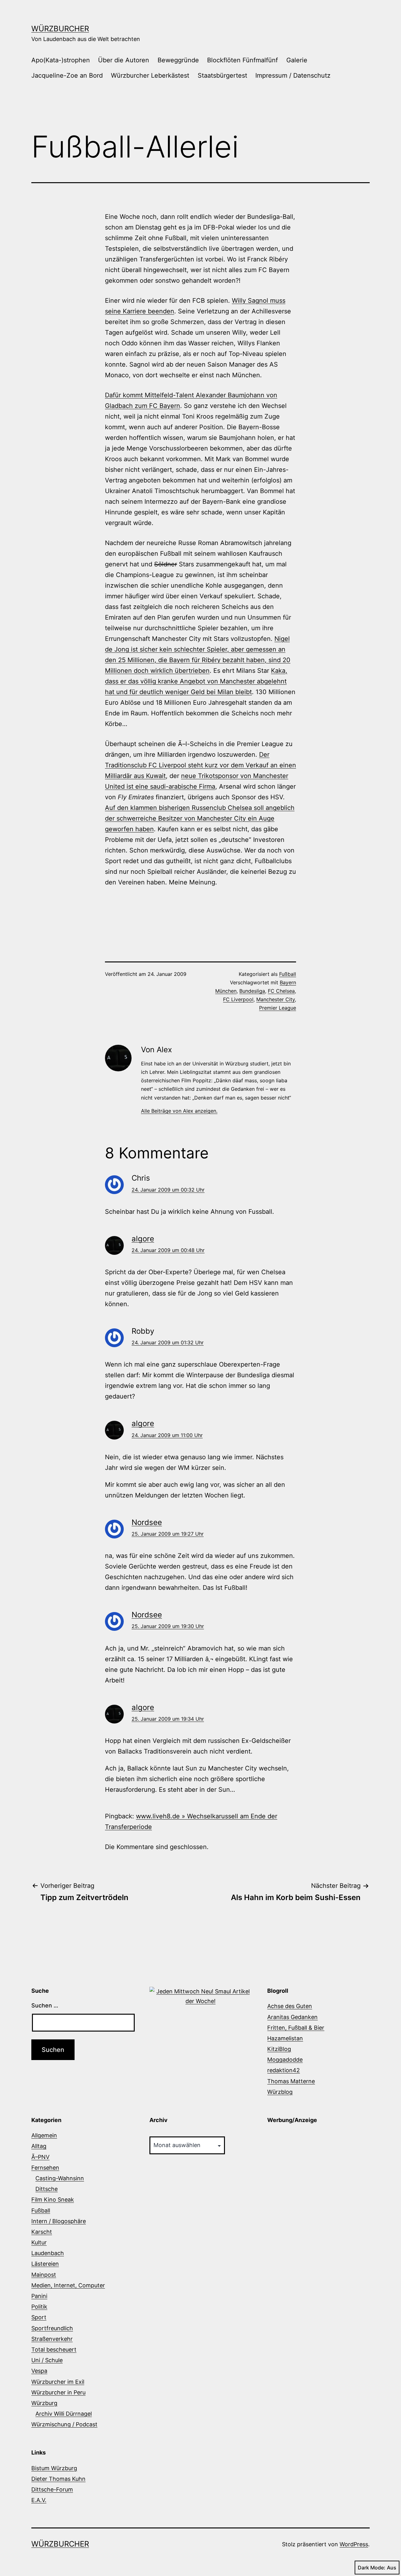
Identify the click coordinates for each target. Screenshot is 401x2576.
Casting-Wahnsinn (60, 2178)
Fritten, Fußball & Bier (296, 2028)
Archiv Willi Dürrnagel (64, 2414)
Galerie (297, 60)
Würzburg (44, 2403)
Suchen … (45, 2005)
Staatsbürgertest (222, 75)
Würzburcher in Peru (58, 2392)
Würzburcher (60, 29)
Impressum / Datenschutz (293, 75)
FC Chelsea (281, 991)
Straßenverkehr (52, 2339)
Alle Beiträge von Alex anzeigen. (179, 1111)
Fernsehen (45, 2168)
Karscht (42, 2232)
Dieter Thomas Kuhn (58, 2479)
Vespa (39, 2371)
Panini (39, 2296)
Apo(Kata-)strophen (61, 60)
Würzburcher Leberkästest (150, 75)
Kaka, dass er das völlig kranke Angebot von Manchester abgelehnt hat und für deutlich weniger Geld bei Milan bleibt (196, 681)
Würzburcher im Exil (58, 2382)
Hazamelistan (285, 2038)
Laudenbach (48, 2253)
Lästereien (45, 2264)
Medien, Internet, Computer (68, 2285)
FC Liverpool (238, 999)
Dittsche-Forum (52, 2489)
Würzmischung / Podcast (64, 2424)
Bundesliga (252, 991)
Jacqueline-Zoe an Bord (67, 75)
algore (143, 1239)
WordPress (354, 2544)
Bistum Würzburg (54, 2468)
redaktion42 (284, 2070)
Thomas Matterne (291, 2081)
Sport (39, 2317)
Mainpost (44, 2275)
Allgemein (44, 2135)
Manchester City (276, 999)
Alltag (39, 2146)
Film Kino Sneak (53, 2200)
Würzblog (280, 2092)
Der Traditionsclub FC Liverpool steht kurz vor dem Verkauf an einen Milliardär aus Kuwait (200, 765)
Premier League (278, 1008)
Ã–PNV (40, 2157)
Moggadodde (285, 2060)
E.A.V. (39, 2500)
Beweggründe (178, 60)
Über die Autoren (124, 60)
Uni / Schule (47, 2360)
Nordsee (147, 1522)
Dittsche (47, 2189)
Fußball (288, 974)
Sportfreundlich (52, 2328)
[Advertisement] (178, 917)
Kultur (39, 2242)
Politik (39, 2307)
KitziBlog (279, 2049)
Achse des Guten (290, 2006)
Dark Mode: (372, 2568)
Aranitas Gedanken (292, 2017)
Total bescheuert (54, 2349)
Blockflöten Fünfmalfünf (242, 60)
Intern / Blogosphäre (59, 2221)
